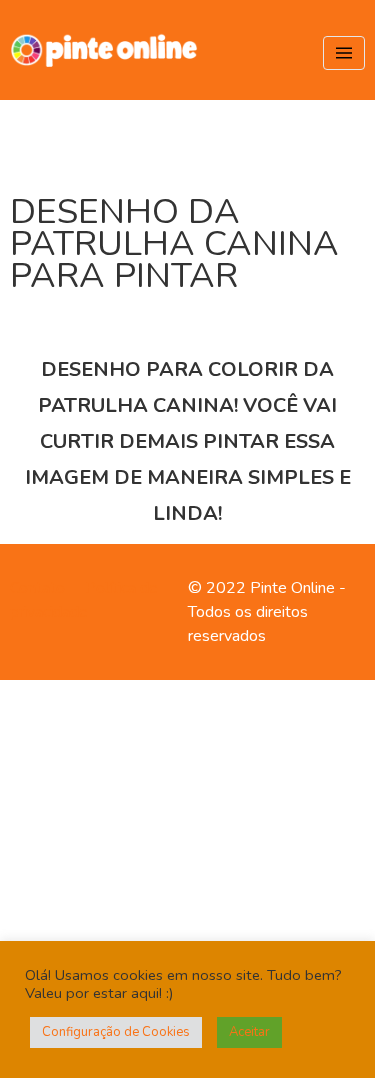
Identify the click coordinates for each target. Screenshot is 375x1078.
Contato (37, 588)
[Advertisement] (187, 875)
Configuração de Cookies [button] (116, 1032)
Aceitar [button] (249, 1032)
